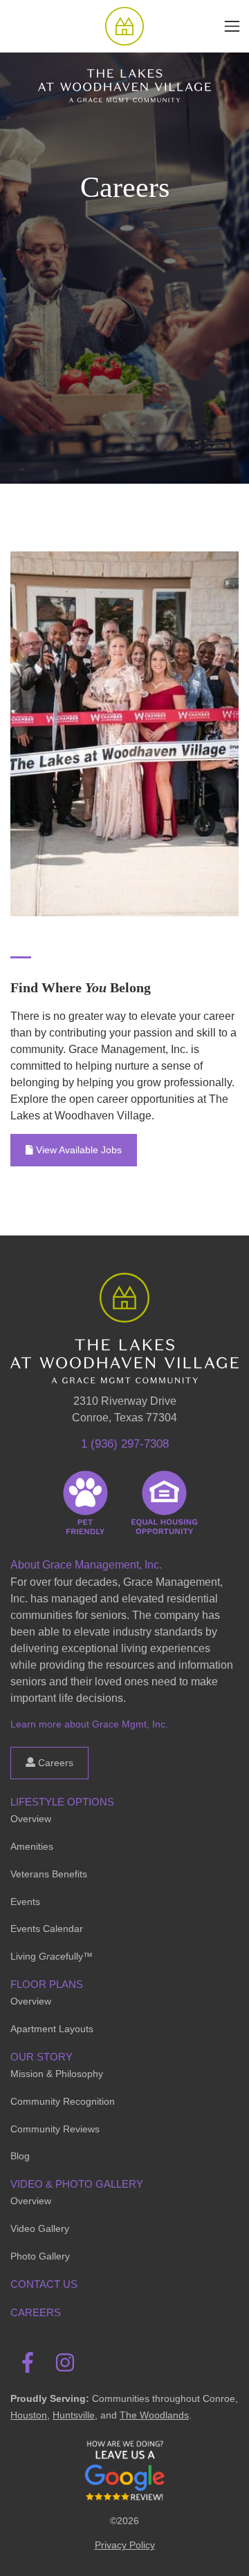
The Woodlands (154, 2415)
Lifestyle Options (62, 1802)
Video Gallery (40, 2228)
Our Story (41, 2057)
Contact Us (44, 2284)
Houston (29, 2415)
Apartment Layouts (52, 2029)
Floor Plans (47, 1984)
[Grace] (124, 26)
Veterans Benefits (49, 1874)
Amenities (32, 1846)
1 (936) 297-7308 (125, 1444)
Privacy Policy (125, 2545)
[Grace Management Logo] (124, 1293)
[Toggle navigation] (232, 26)
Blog (20, 2156)
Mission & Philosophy (57, 2074)
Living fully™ (52, 1956)
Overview (31, 1819)
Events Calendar (47, 1929)
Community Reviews (55, 2129)
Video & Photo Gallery (77, 2184)
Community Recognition (63, 2101)
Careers (54, 1763)
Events (25, 1902)
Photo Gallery (40, 2256)
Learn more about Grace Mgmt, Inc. (89, 1724)
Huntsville (74, 2415)
